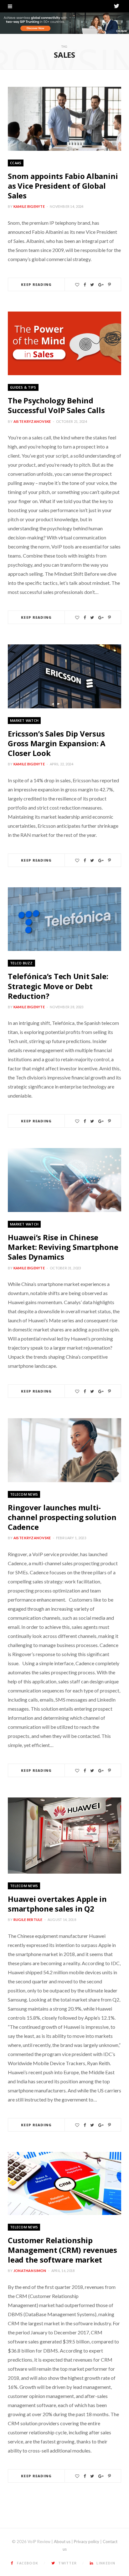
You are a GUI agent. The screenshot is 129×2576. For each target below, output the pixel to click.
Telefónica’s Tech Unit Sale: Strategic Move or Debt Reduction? (58, 986)
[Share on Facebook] (85, 285)
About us (62, 2542)
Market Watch (24, 720)
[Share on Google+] (101, 285)
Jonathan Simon (30, 2271)
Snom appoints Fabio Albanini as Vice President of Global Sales (63, 186)
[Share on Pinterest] (109, 285)
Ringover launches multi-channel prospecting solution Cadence (62, 1517)
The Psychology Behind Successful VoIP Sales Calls (56, 405)
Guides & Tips (23, 387)
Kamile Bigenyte (29, 206)
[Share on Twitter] (92, 285)
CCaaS (16, 163)
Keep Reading (36, 284)
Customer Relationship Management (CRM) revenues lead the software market (62, 2250)
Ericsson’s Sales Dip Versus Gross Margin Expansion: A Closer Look (57, 743)
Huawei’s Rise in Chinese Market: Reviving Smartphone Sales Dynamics (63, 1247)
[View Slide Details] (64, 23)
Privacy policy (87, 2542)
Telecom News (24, 1494)
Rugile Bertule (28, 1920)
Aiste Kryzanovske (32, 421)
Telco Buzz (21, 963)
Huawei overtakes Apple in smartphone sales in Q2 (57, 1904)
